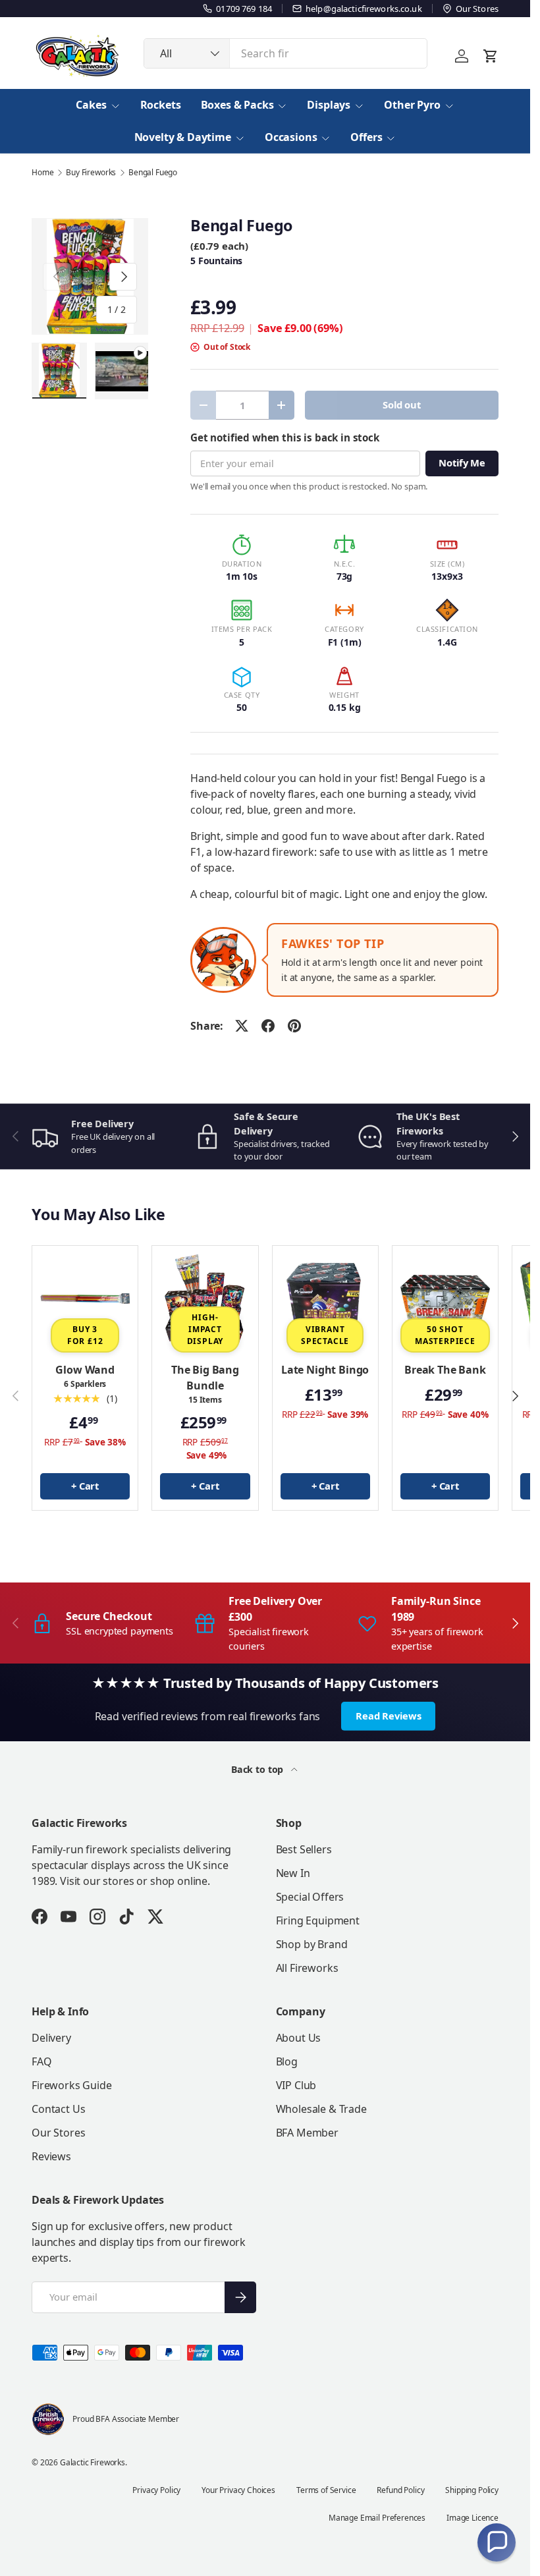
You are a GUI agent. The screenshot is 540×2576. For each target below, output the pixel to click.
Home (42, 173)
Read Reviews (388, 1716)
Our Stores (58, 2133)
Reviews (51, 2156)
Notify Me (462, 462)
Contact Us (58, 2109)
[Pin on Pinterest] (294, 1026)
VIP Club (296, 2085)
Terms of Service (326, 2490)
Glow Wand (85, 1370)
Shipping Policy (472, 2490)
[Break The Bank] (445, 1299)
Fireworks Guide (72, 2085)
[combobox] (285, 53)
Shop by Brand (312, 1944)
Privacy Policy (156, 2490)
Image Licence (472, 2518)
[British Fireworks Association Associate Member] (48, 2419)
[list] (90, 276)
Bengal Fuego (153, 173)
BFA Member (307, 2133)
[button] (497, 2542)
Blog (287, 2061)
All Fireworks (307, 1968)
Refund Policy (400, 2490)
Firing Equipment (318, 1920)
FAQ (42, 2061)
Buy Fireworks (91, 173)
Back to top (258, 1769)
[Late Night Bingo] (325, 1299)
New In (293, 1873)
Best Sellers (304, 1849)
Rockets (161, 105)
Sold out (402, 405)
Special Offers (310, 1897)
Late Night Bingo (325, 1370)
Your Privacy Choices (238, 2490)
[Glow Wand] (85, 1299)
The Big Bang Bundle (205, 1378)
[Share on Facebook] (268, 1026)
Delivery (51, 2038)
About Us (299, 2038)
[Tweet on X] (242, 1026)
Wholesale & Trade (321, 2109)
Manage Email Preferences (377, 2518)
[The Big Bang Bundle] (205, 1299)
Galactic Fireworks (93, 2462)
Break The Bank (445, 1370)
